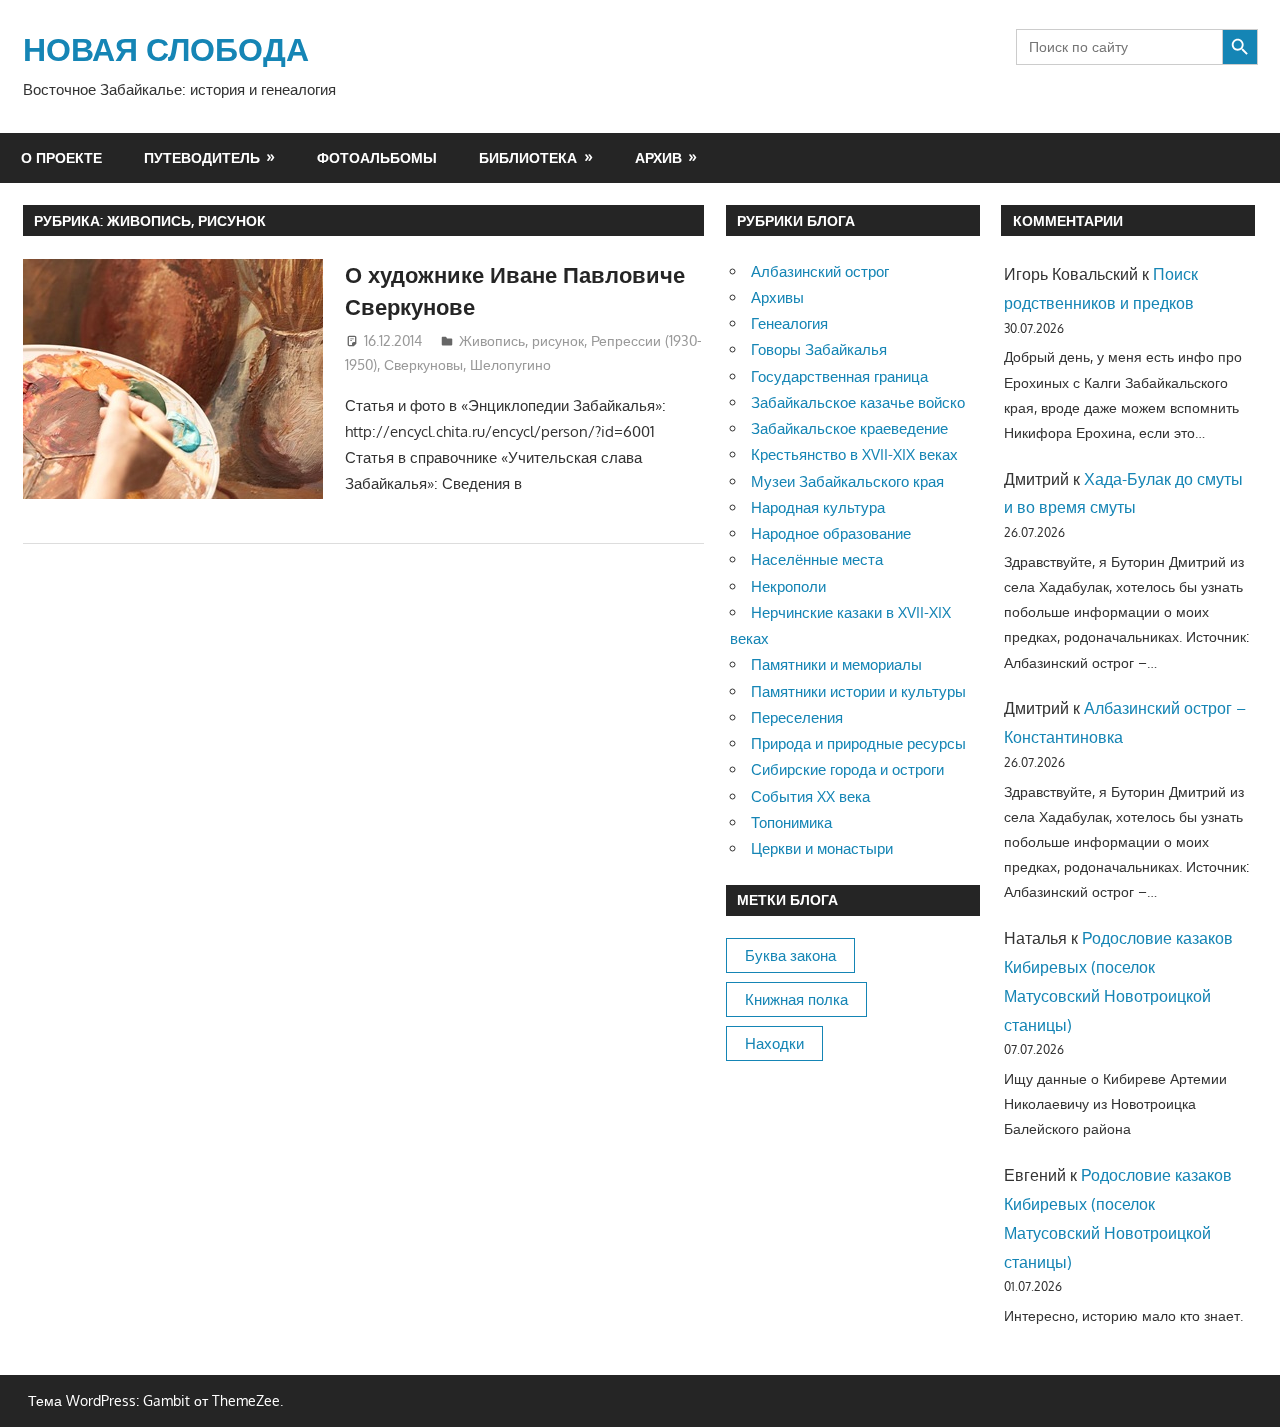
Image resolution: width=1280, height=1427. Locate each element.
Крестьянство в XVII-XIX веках (854, 454)
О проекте (61, 157)
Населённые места (817, 559)
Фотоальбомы (377, 157)
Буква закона (790, 955)
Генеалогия (789, 323)
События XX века (810, 796)
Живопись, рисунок (521, 340)
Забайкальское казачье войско (858, 402)
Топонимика (791, 822)
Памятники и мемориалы (836, 664)
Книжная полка (796, 999)
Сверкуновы (423, 364)
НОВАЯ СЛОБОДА (166, 48)
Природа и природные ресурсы (858, 743)
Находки (774, 1043)
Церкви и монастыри (822, 848)
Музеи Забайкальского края (847, 481)
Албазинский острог (820, 271)
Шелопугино (510, 364)
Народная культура (818, 507)
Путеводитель (202, 157)
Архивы (777, 297)
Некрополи (788, 586)
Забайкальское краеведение (849, 428)
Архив (658, 157)
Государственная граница (839, 376)
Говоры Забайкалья (819, 349)
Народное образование (831, 533)
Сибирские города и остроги (847, 769)
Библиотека (528, 157)
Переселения (797, 717)
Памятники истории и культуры (858, 691)
